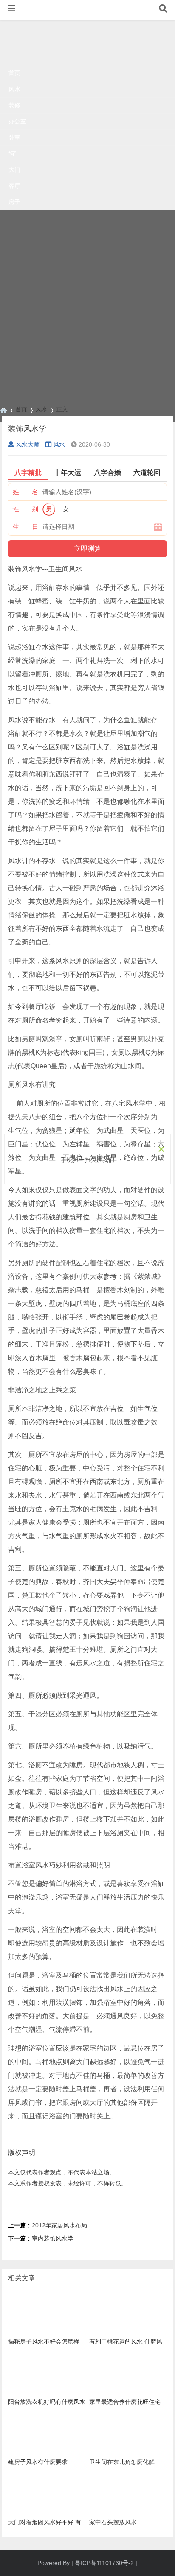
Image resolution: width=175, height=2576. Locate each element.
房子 (14, 202)
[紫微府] (3, 409)
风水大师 (28, 444)
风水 (14, 89)
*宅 (13, 154)
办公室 (17, 121)
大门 (14, 170)
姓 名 (25, 492)
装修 (14, 105)
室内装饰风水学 (53, 2238)
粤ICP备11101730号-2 (104, 2563)
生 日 (25, 527)
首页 (14, 73)
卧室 (14, 137)
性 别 (25, 509)
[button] (11, 8)
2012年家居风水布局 (59, 2225)
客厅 (14, 186)
